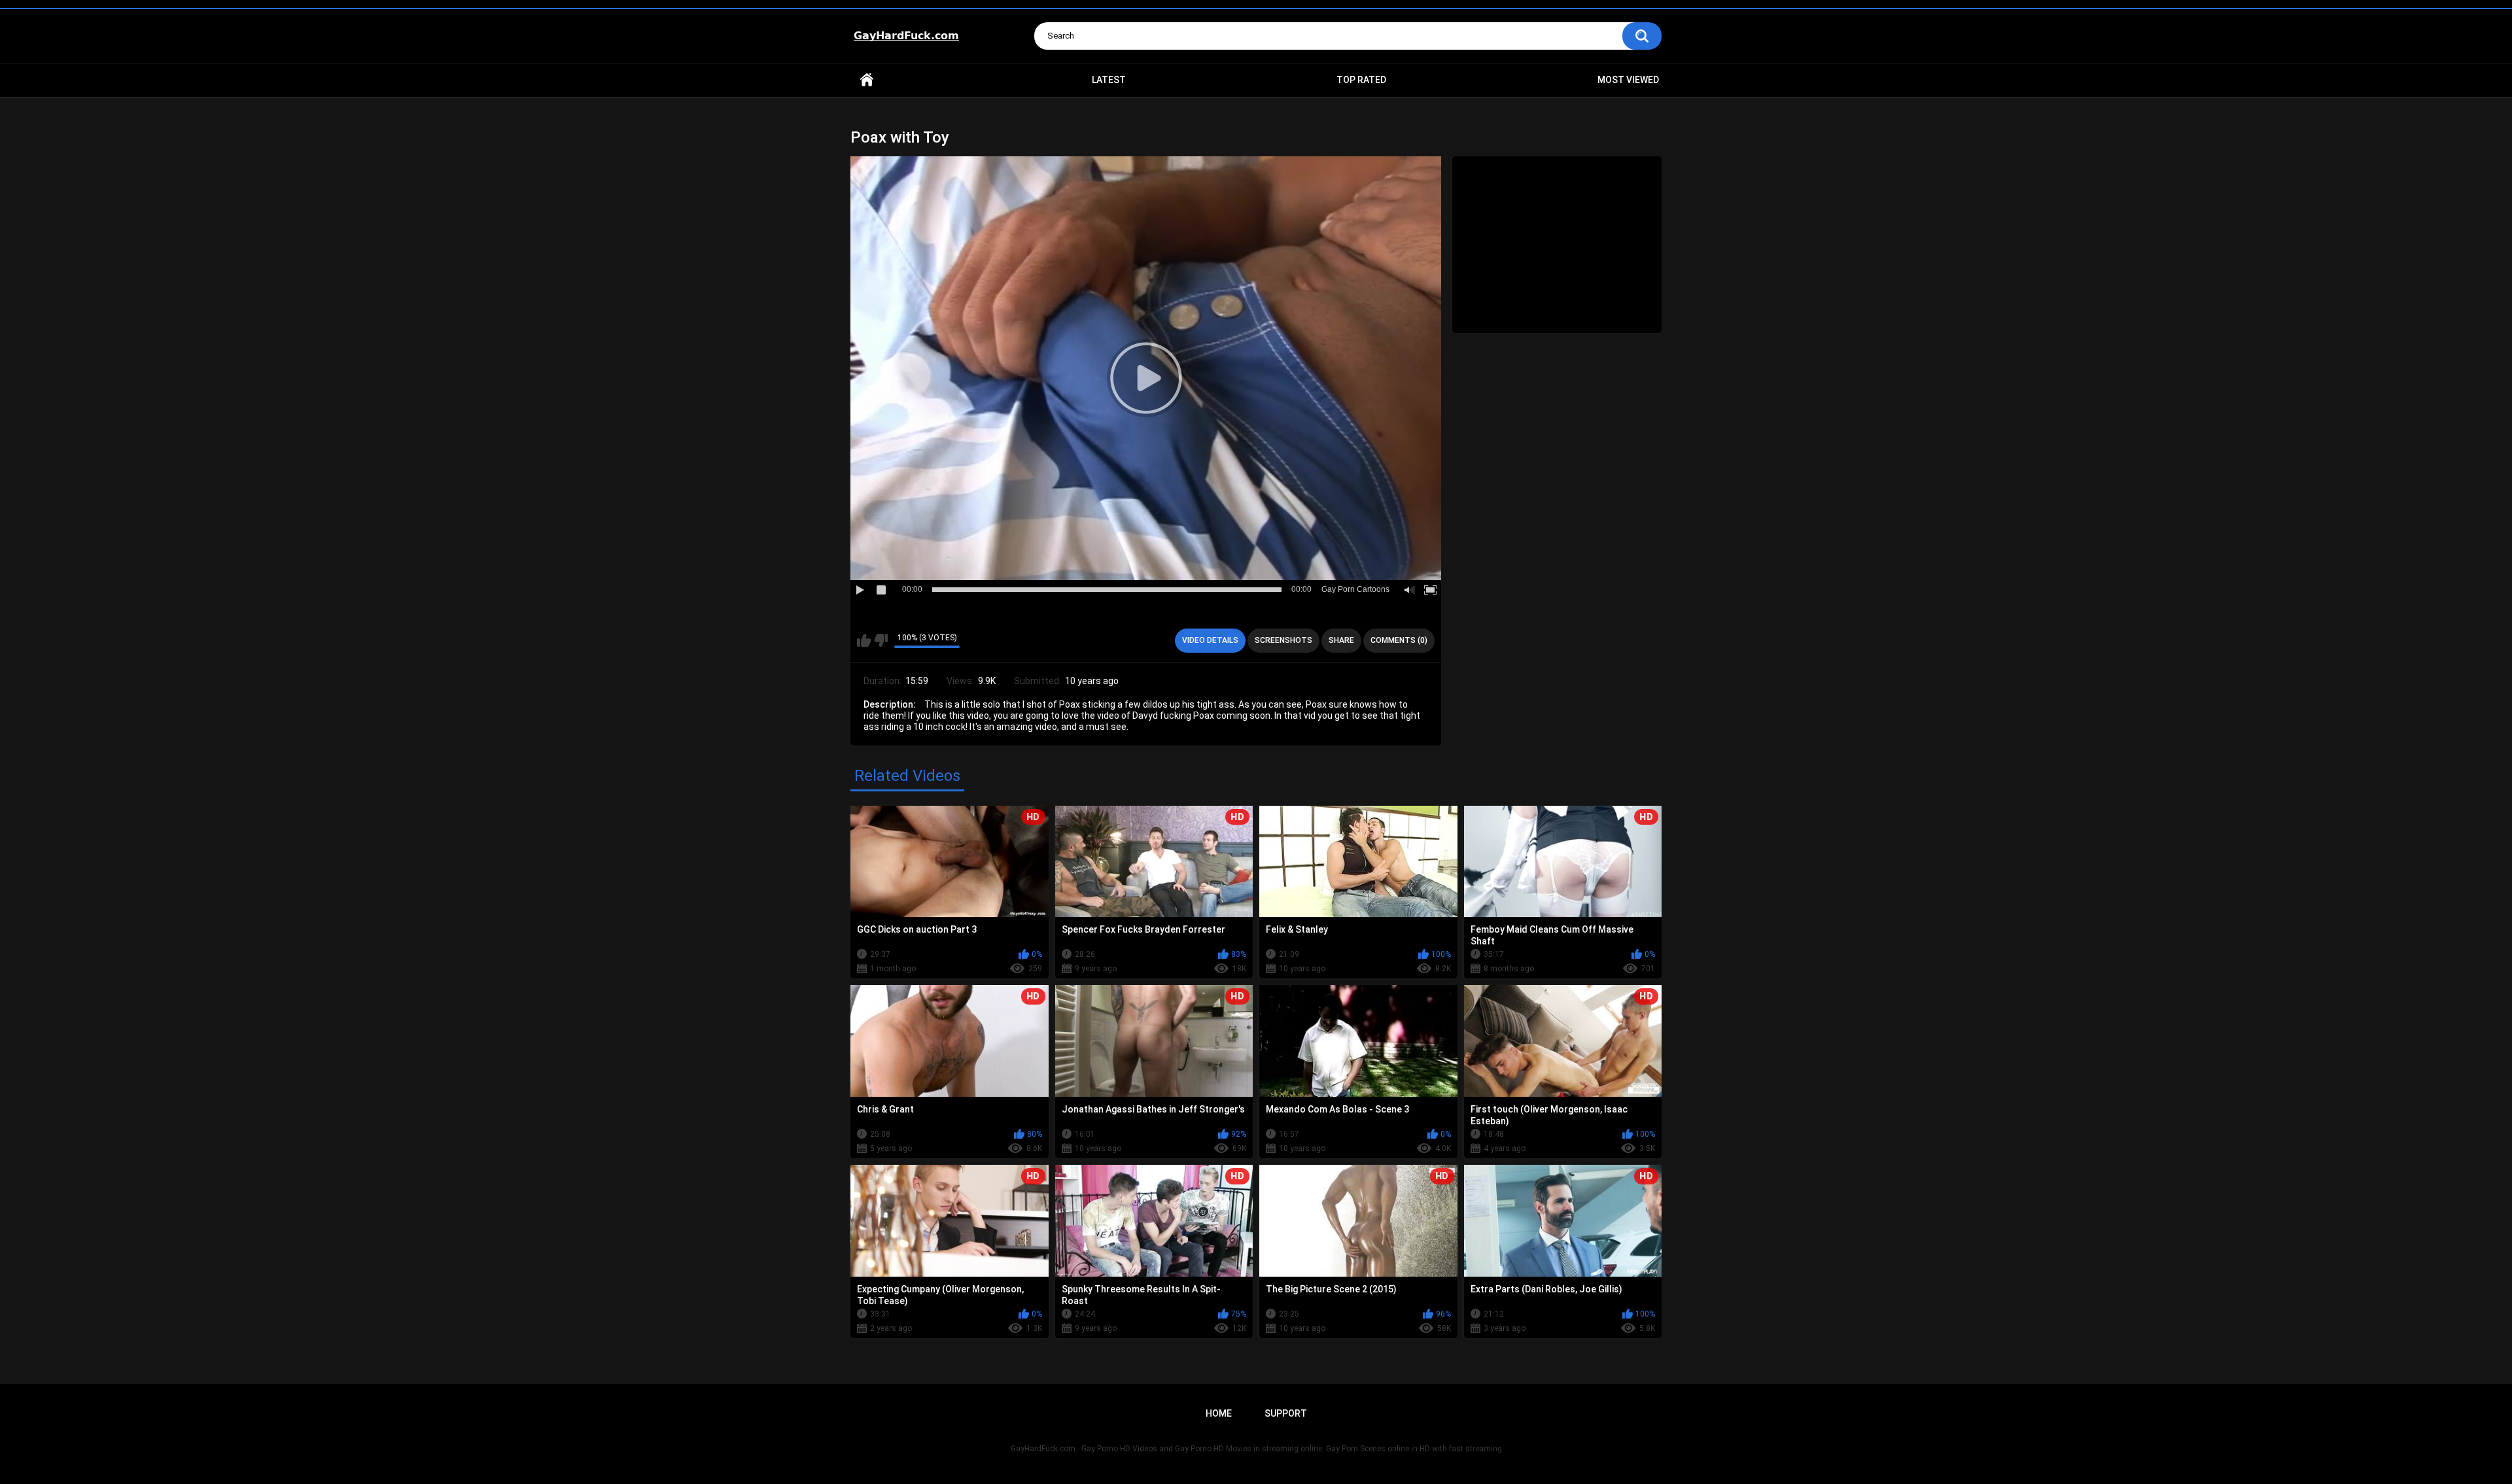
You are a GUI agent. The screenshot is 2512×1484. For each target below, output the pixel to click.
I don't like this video (881, 640)
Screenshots (1283, 640)
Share (1341, 640)
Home (867, 80)
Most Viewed (1628, 80)
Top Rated (1361, 80)
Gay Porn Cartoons (1355, 589)
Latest (1109, 80)
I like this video (864, 640)
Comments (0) (1399, 640)
